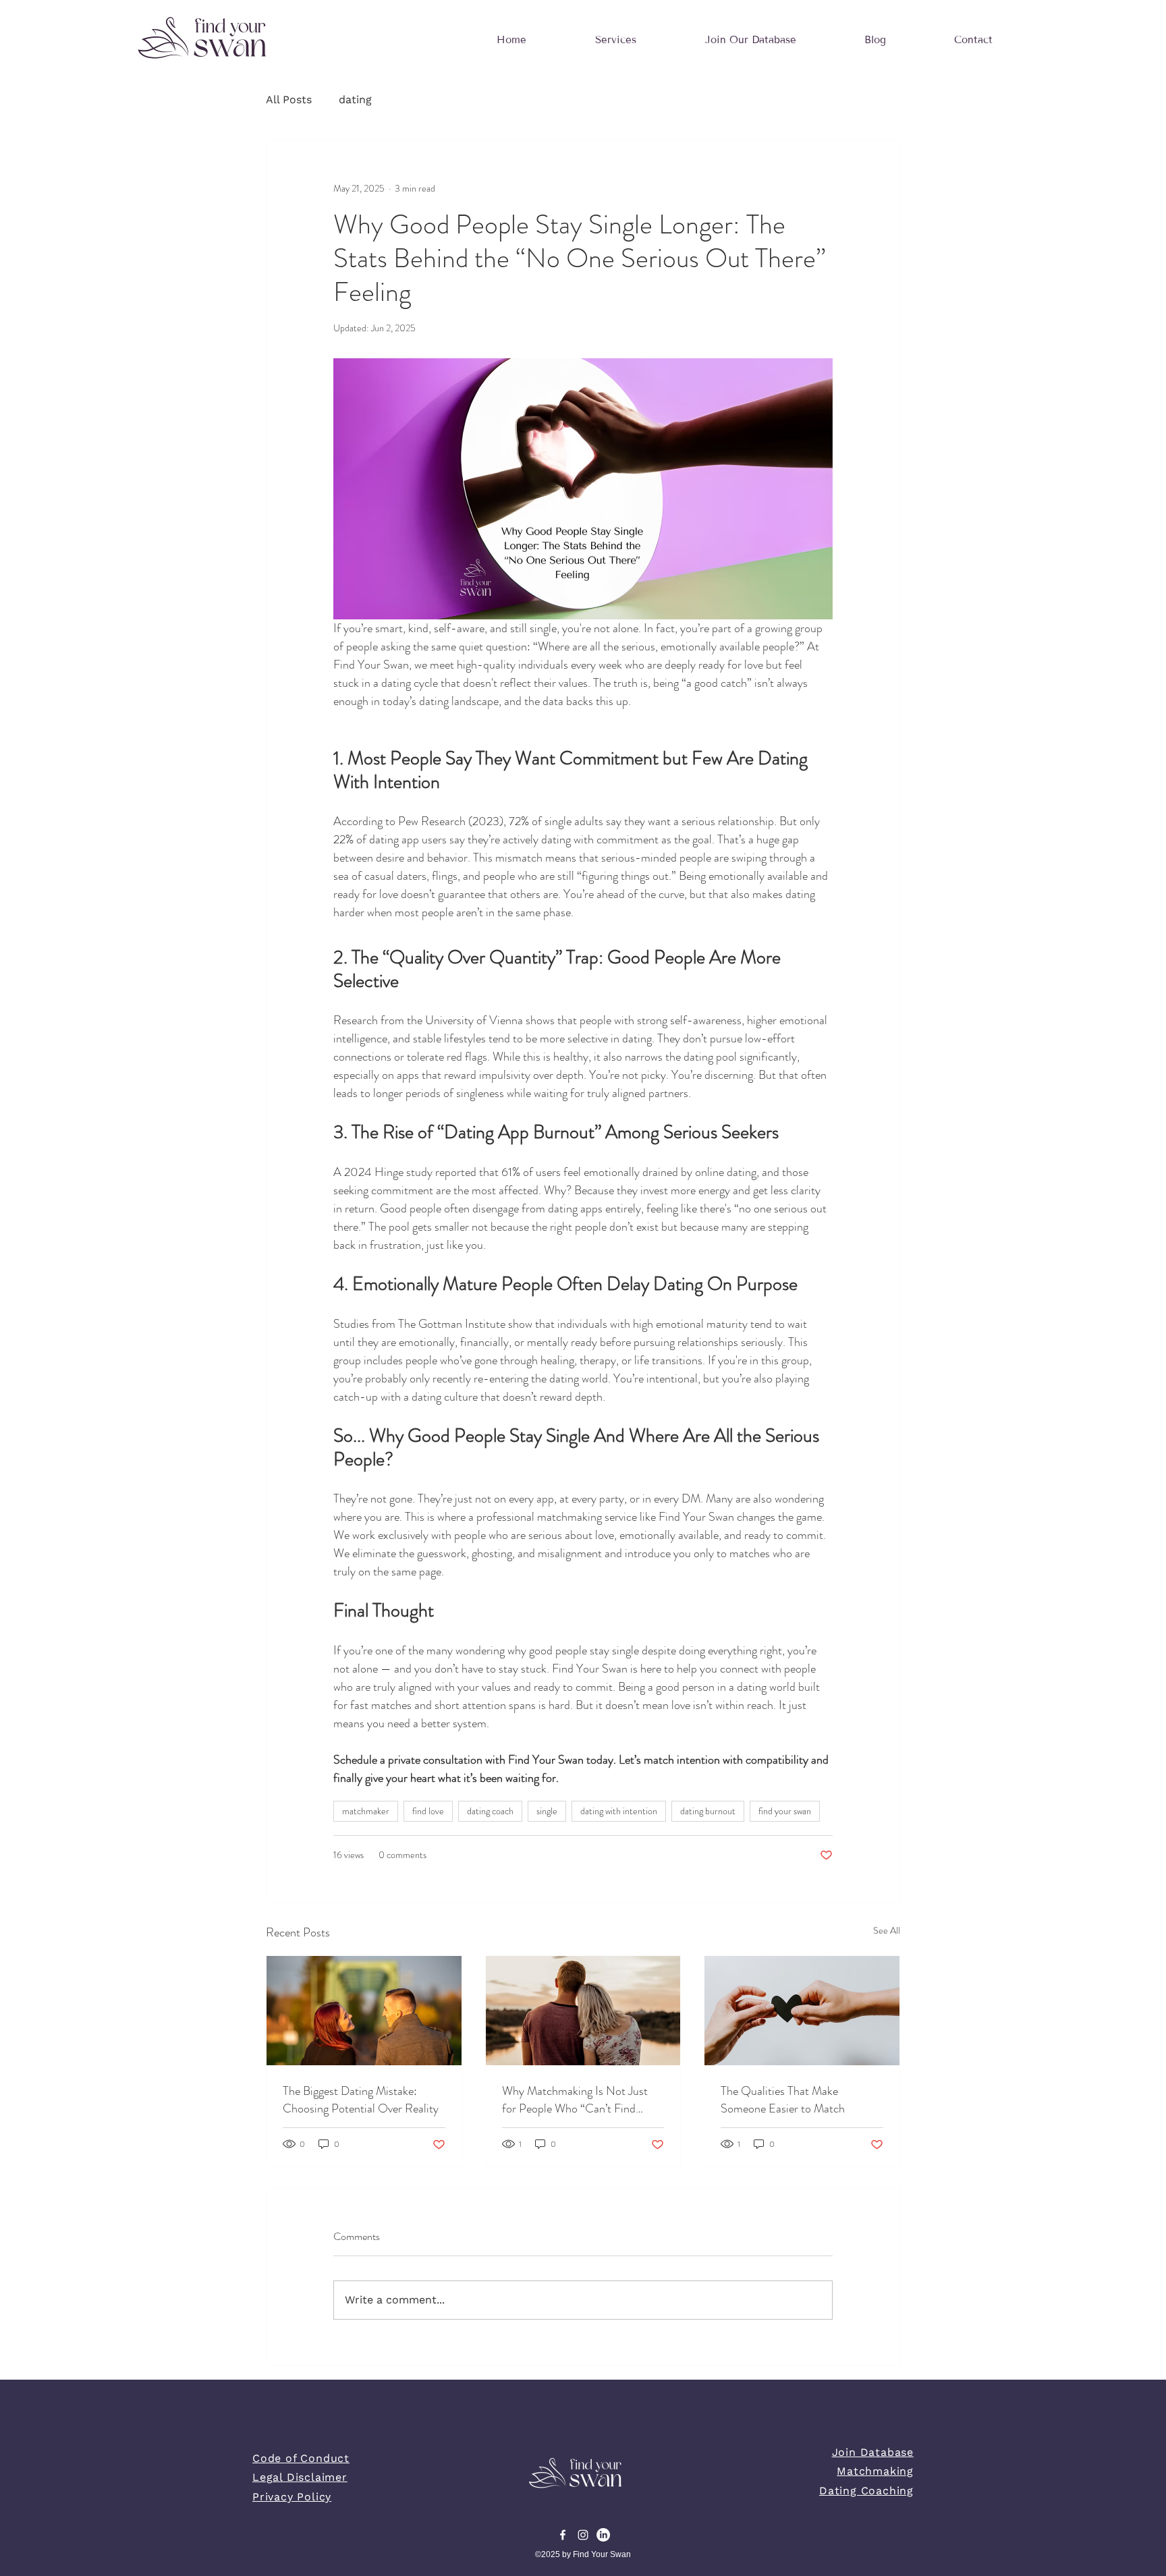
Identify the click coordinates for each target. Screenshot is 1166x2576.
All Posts (289, 100)
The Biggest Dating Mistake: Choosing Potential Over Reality (361, 2100)
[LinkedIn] (603, 2535)
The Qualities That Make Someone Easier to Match (783, 2100)
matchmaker (366, 1811)
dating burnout (708, 1811)
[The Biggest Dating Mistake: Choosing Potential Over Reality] (364, 2011)
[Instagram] (583, 2535)
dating (355, 100)
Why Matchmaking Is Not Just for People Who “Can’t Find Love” (575, 2100)
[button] (616, 40)
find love (428, 1811)
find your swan (785, 1811)
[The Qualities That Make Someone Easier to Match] (802, 2011)
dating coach (490, 1811)
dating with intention (619, 1811)
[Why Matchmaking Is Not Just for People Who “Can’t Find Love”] (583, 2011)
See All (887, 1930)
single (547, 1811)
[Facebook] (563, 2535)
